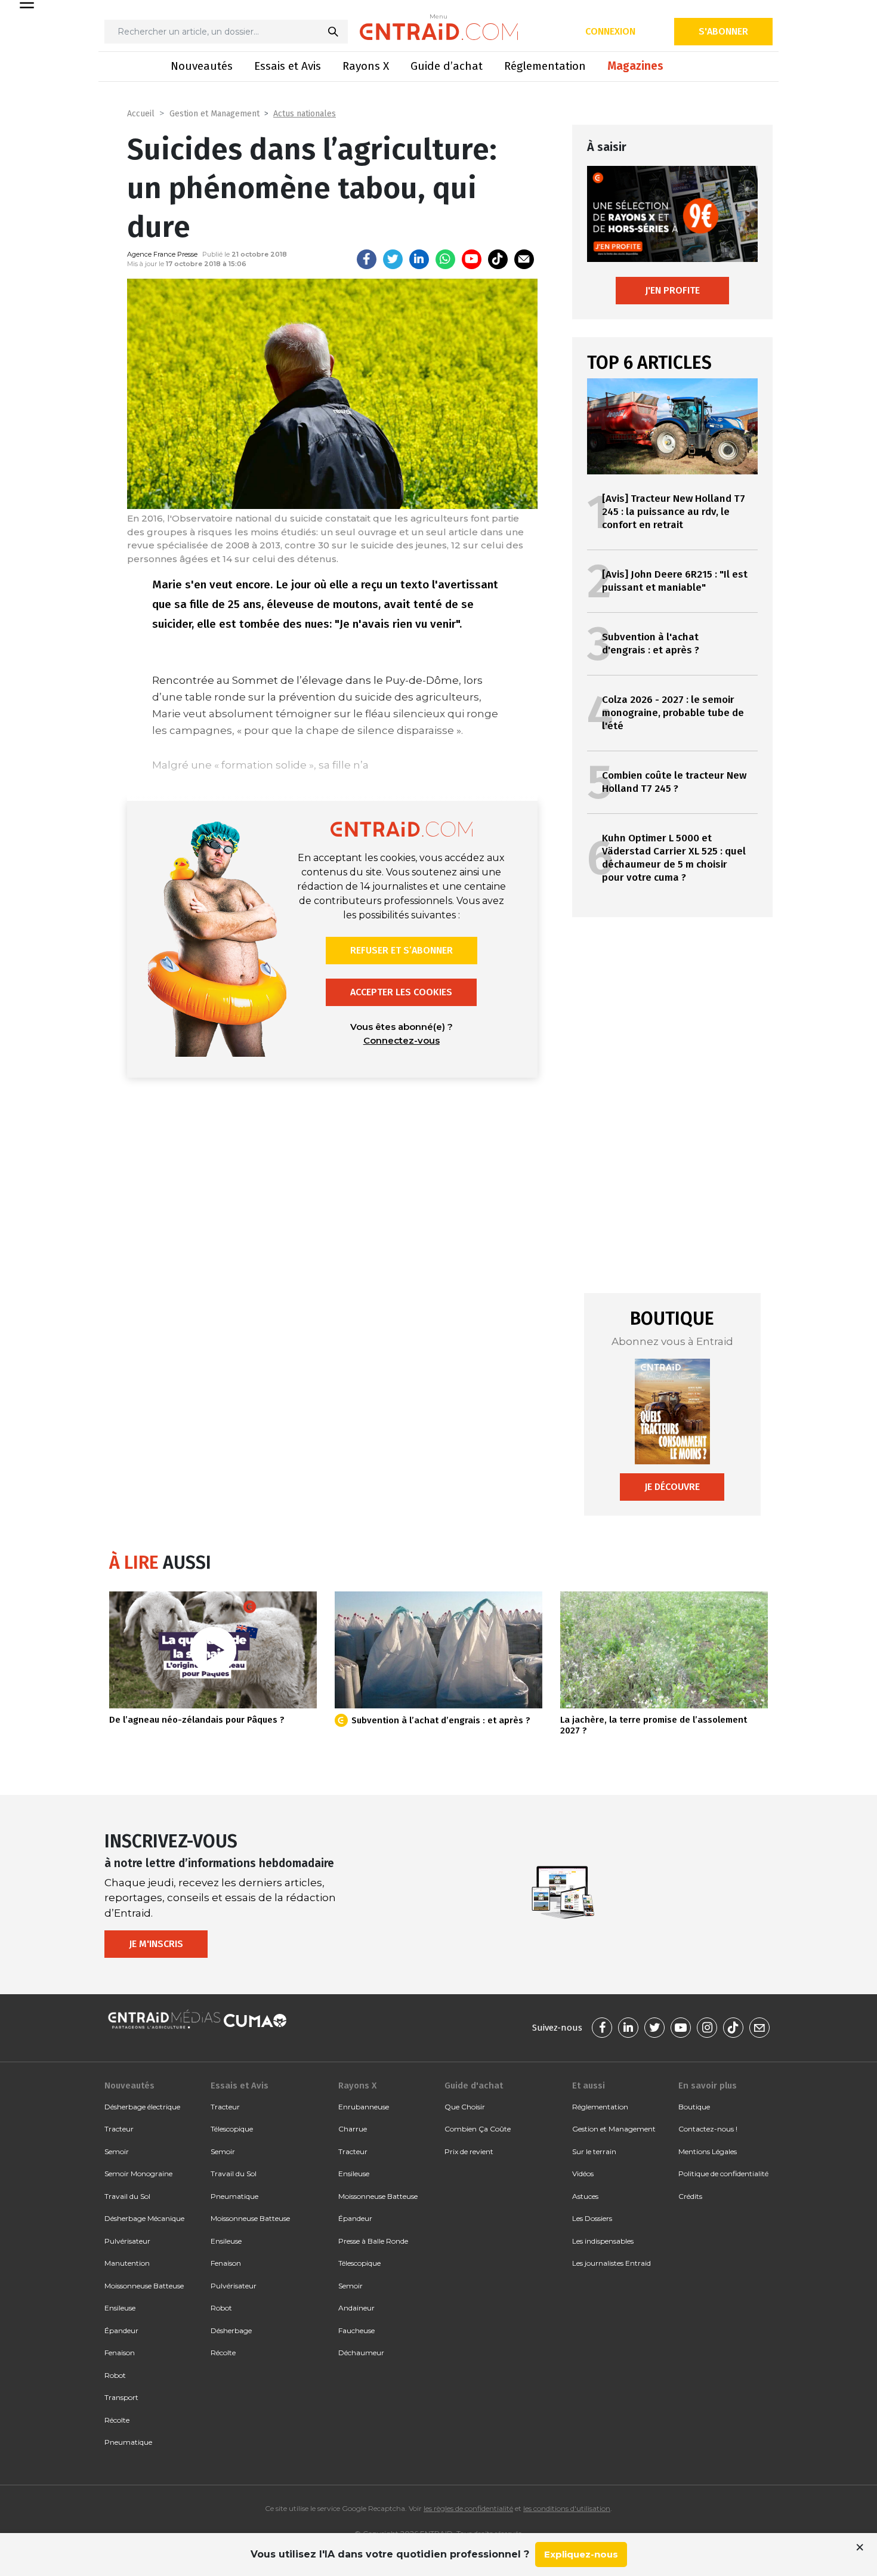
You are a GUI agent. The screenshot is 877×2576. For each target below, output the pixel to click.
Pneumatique (128, 2442)
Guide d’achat (447, 66)
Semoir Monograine (138, 2174)
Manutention (127, 2263)
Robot (115, 2375)
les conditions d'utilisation (567, 2508)
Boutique (694, 2107)
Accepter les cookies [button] (401, 992)
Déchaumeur (361, 2353)
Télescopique (232, 2129)
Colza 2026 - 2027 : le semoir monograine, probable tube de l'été (673, 713)
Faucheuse (356, 2330)
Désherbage (231, 2330)
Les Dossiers (592, 2218)
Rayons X (366, 66)
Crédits (690, 2196)
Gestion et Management (214, 114)
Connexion (610, 31)
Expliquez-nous (581, 2554)
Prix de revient (469, 2151)
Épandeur (121, 2330)
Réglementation (545, 66)
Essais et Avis (288, 66)
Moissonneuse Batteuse (144, 2286)
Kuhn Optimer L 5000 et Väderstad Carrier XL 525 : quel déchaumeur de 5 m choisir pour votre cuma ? (674, 858)
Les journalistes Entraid (612, 2263)
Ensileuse (120, 2308)
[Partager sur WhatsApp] (445, 259)
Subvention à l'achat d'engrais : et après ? (651, 644)
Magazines (635, 66)
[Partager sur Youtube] (472, 259)
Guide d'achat (474, 2086)
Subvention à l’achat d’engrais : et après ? (441, 1720)
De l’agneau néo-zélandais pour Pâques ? (197, 1720)
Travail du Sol (127, 2196)
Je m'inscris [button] (156, 1944)
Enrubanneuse (364, 2107)
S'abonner (723, 31)
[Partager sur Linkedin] (419, 259)
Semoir (117, 2151)
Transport (121, 2397)
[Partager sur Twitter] (393, 259)
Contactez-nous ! (708, 2129)
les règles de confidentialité (468, 2508)
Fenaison (120, 2353)
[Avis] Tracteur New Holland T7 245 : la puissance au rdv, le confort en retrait (674, 512)
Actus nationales (305, 114)
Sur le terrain (594, 2151)
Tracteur (119, 2129)
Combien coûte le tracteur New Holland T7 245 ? (674, 782)
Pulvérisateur (127, 2241)
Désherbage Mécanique (144, 2218)
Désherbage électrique (142, 2107)
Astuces (585, 2196)
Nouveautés (202, 66)
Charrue (353, 2129)
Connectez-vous (402, 1040)
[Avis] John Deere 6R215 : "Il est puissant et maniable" (675, 581)
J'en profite (672, 290)
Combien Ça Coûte (478, 2129)
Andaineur (356, 2308)
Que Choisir (465, 2107)
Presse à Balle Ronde (373, 2241)
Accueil (141, 114)
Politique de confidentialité (723, 2174)
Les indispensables (603, 2241)
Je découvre (672, 1487)
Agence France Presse (162, 254)
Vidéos (583, 2174)
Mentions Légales (708, 2151)
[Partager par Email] (524, 259)
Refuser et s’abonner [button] (402, 950)
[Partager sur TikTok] (498, 259)
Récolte (117, 2420)
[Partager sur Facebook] (367, 259)
